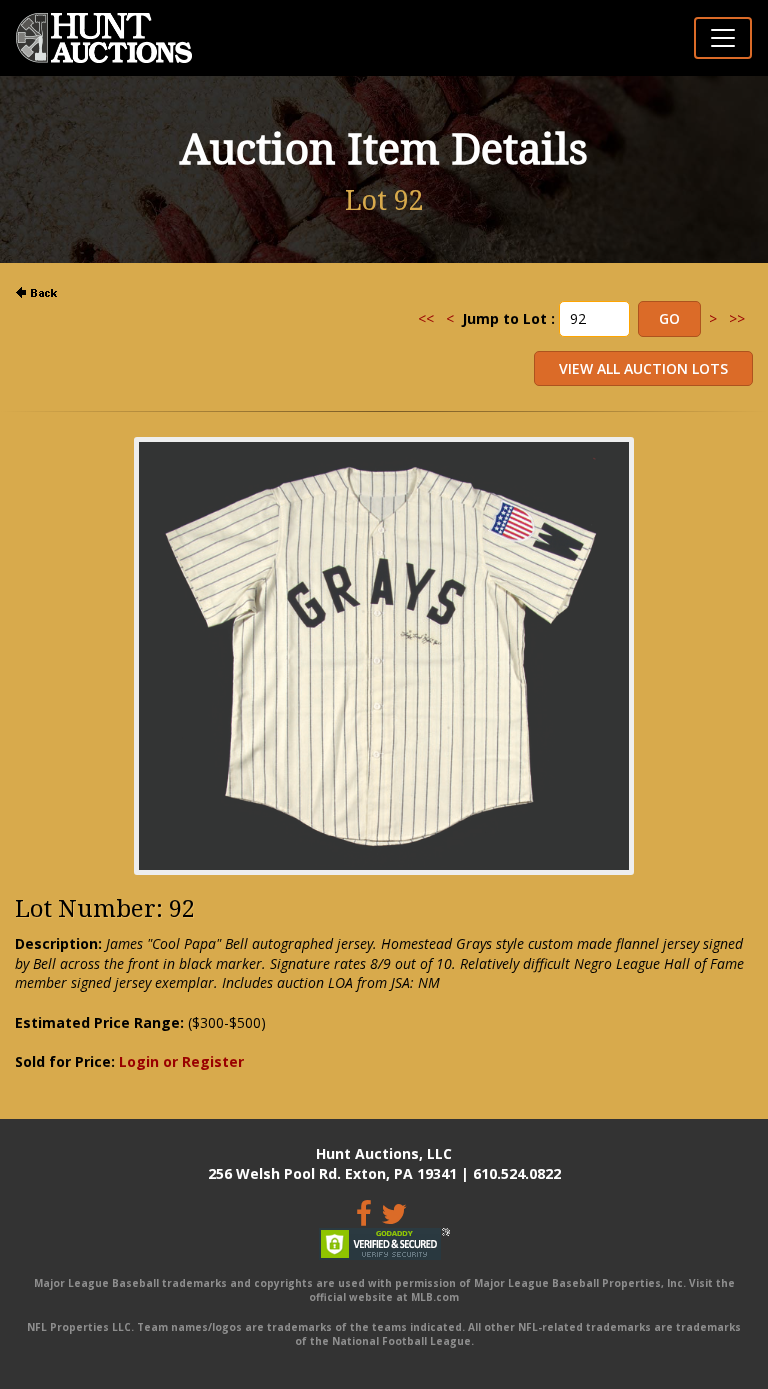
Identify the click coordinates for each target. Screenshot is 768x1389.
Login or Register (181, 1061)
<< (426, 318)
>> (737, 318)
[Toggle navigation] (723, 38)
